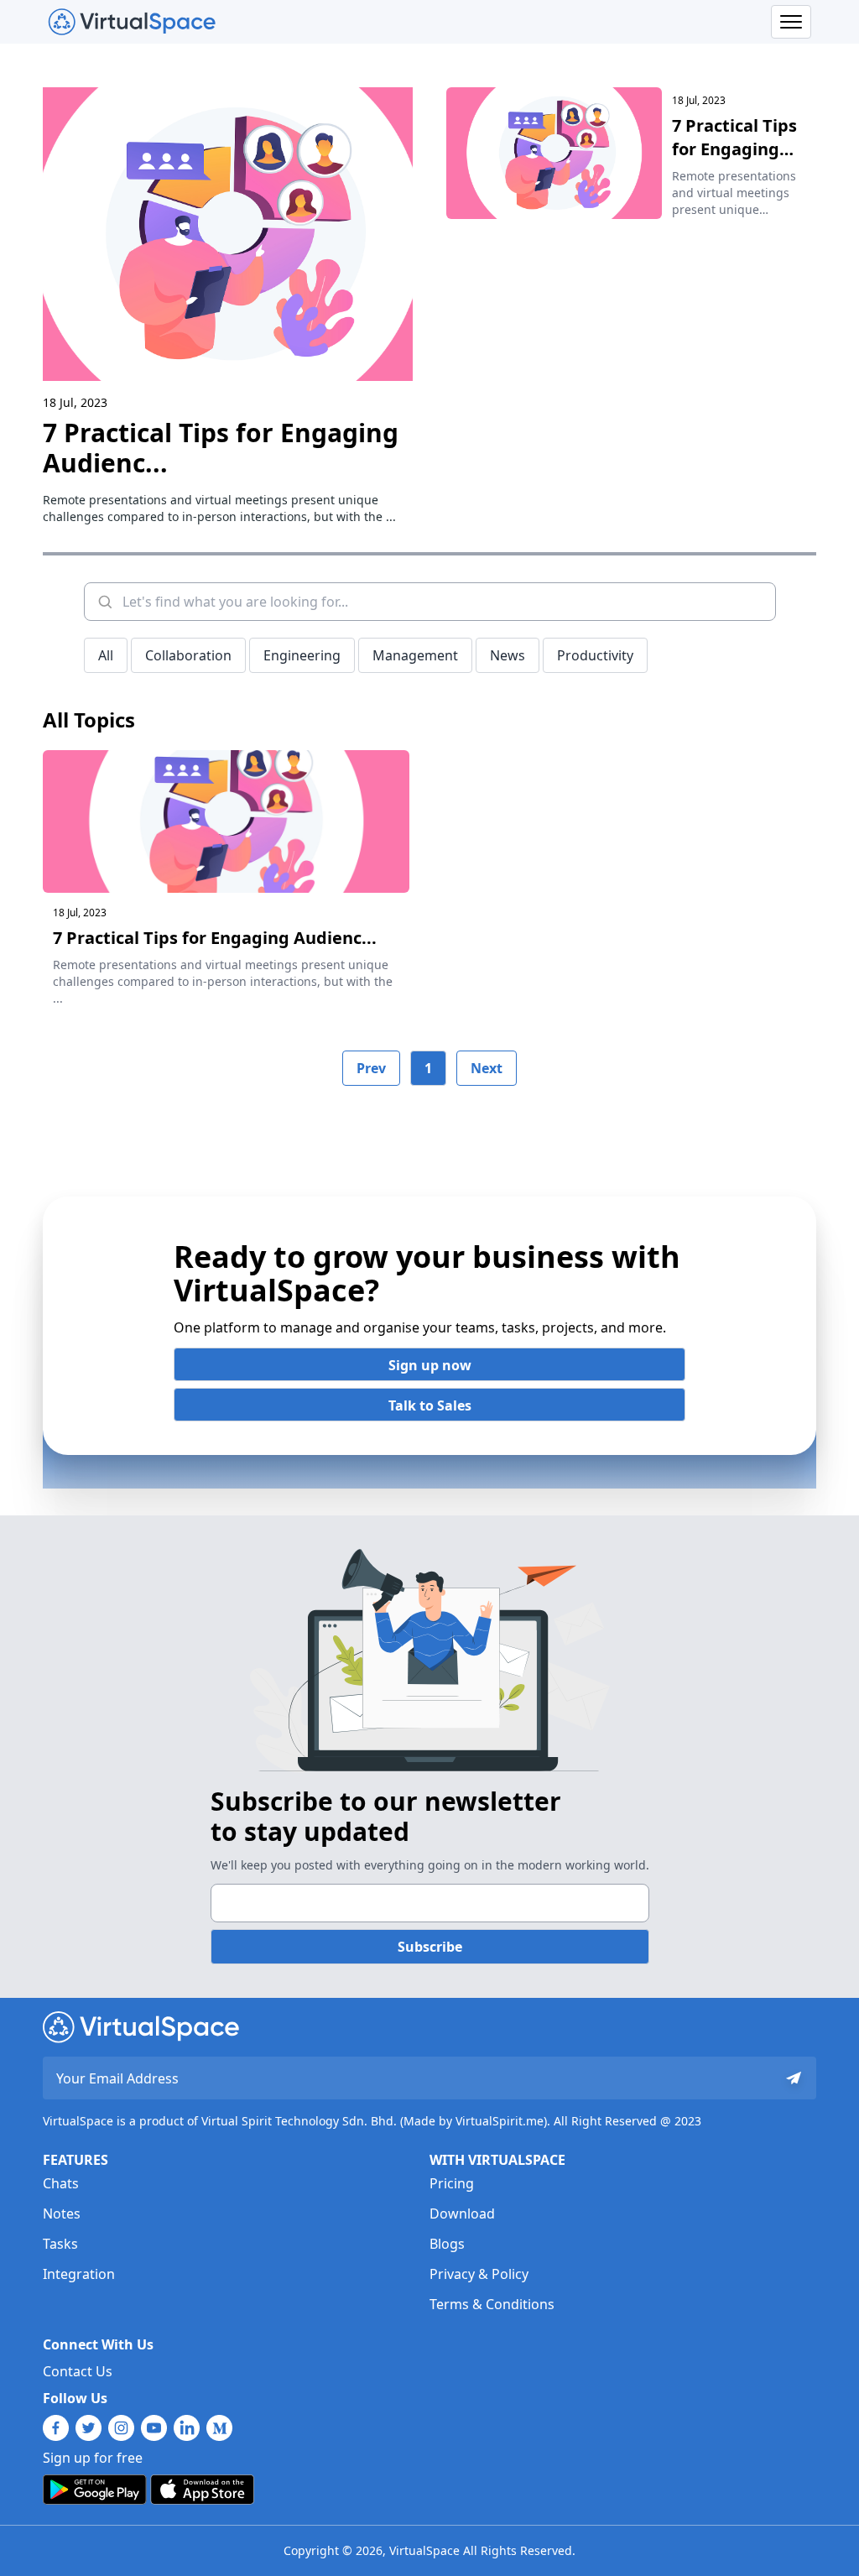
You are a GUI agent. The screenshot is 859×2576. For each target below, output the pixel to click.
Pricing (452, 2183)
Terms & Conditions (492, 2304)
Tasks (60, 2244)
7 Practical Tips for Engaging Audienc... (221, 448)
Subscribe (430, 1947)
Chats (61, 2183)
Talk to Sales (430, 1405)
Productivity (595, 655)
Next (487, 1068)
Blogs (447, 2244)
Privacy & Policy (479, 2274)
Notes (62, 2214)
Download (462, 2214)
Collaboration (188, 655)
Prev (371, 1068)
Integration (79, 2274)
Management (415, 655)
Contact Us (78, 2371)
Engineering (302, 655)
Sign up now (430, 1365)
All (106, 655)
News (508, 655)
